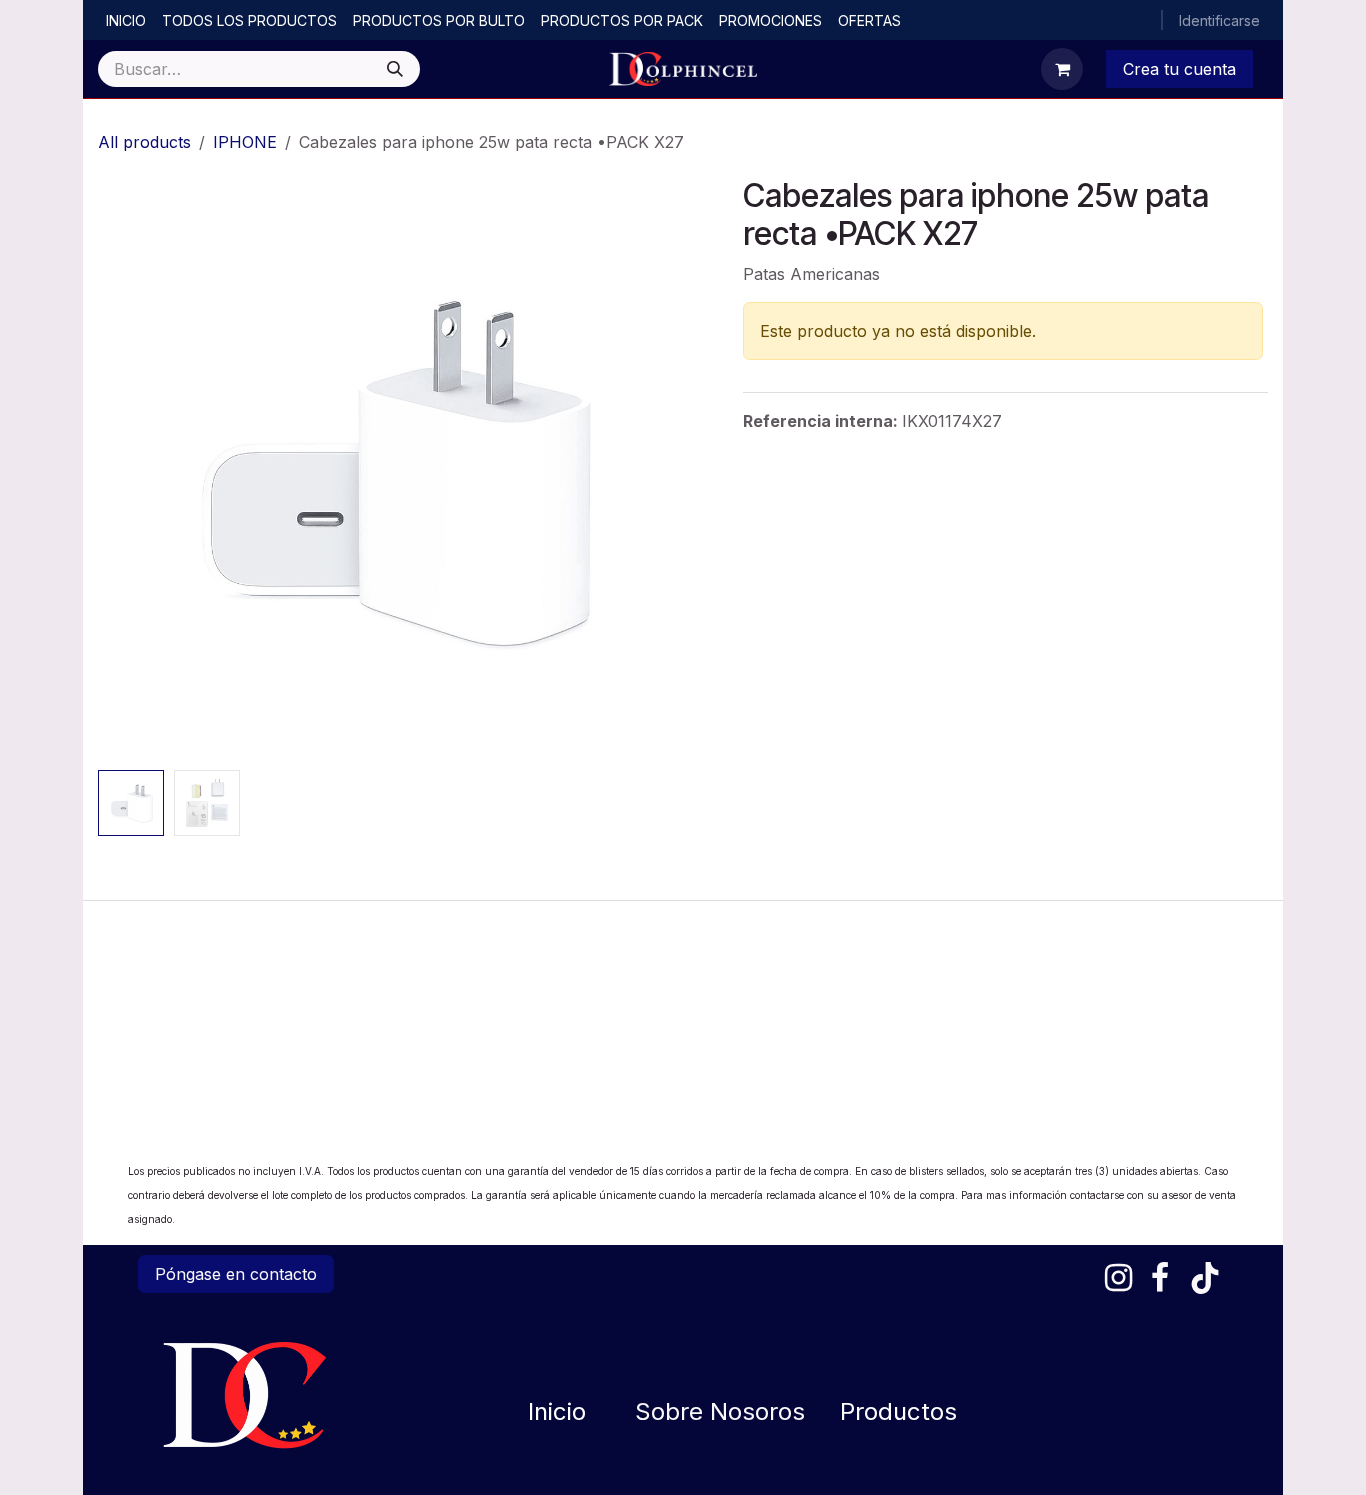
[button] (127, 470)
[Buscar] (395, 69)
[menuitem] (126, 20)
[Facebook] (1160, 1278)
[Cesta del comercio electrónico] (1062, 69)
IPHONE (245, 142)
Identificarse (1219, 20)
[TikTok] (1205, 1278)
